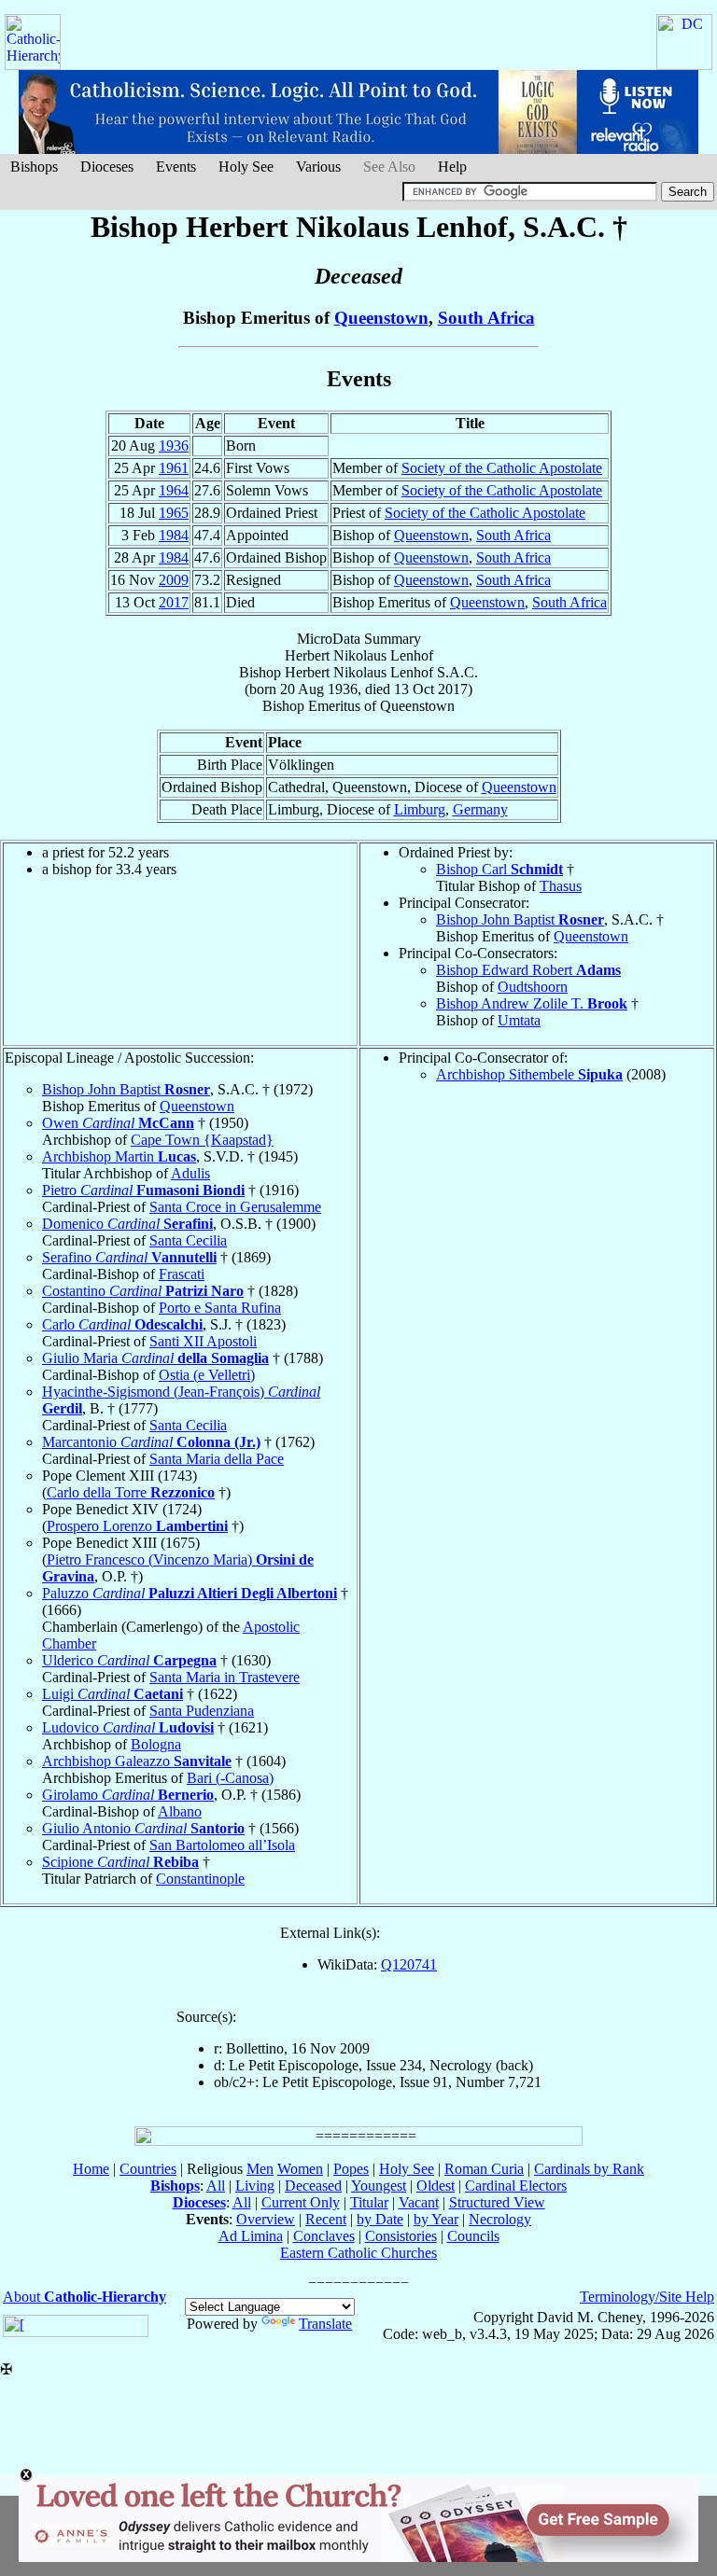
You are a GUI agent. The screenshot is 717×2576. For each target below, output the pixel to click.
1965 (174, 513)
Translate (325, 2324)
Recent (326, 2219)
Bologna (156, 1744)
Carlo (122, 1324)
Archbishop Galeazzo (137, 1761)
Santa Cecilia (188, 1240)
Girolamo (128, 1795)
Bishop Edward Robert (528, 970)
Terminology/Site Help (647, 2297)
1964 (174, 490)
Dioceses (107, 167)
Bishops (34, 167)
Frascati (182, 1274)
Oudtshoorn (533, 987)
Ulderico (129, 1660)
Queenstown (381, 318)
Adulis (190, 1173)
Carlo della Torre (131, 1492)
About (84, 2297)
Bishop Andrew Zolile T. (532, 1003)
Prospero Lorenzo (137, 1526)
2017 (174, 602)
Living (255, 2186)
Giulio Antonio (143, 1828)
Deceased (313, 2186)
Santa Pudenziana (202, 1711)
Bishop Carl (499, 869)
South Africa (486, 318)
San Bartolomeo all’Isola (222, 1845)
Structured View (497, 2202)
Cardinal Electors (516, 2186)
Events (176, 167)
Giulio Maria (155, 1358)
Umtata (519, 1020)
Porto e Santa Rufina (220, 1308)
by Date (380, 2219)
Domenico (127, 1224)
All (216, 2186)
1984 (174, 535)
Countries (148, 2169)
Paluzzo (190, 1593)
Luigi (112, 1694)
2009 (174, 580)
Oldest (436, 2186)
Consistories (401, 2236)
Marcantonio (151, 1442)
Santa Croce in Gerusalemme (235, 1207)
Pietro (143, 1190)
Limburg (420, 809)
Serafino (129, 1257)
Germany (480, 809)
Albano (180, 1811)
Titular (369, 2202)
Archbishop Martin (119, 1156)
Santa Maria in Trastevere (225, 1677)
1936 (174, 446)
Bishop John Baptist (520, 919)
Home (91, 2169)
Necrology (500, 2219)
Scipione (120, 1862)
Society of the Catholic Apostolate (502, 468)
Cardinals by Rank (589, 2169)
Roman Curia (484, 2169)
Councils (473, 2236)
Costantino (143, 1291)
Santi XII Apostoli (203, 1341)
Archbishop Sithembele (529, 1074)
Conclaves (324, 2236)
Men (260, 2169)
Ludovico (128, 1727)
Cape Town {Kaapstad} (202, 1140)
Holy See (246, 167)
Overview (266, 2219)
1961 (174, 468)
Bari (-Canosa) (230, 1778)
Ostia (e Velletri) (207, 1375)
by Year (436, 2219)
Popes (351, 2169)
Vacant (419, 2202)
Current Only (301, 2202)
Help (452, 167)
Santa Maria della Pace (217, 1459)
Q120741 (409, 1964)
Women (300, 2169)
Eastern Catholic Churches (358, 2253)
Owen (118, 1123)
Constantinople (200, 1879)
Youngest (379, 2186)
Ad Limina (251, 2236)
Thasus (561, 886)
